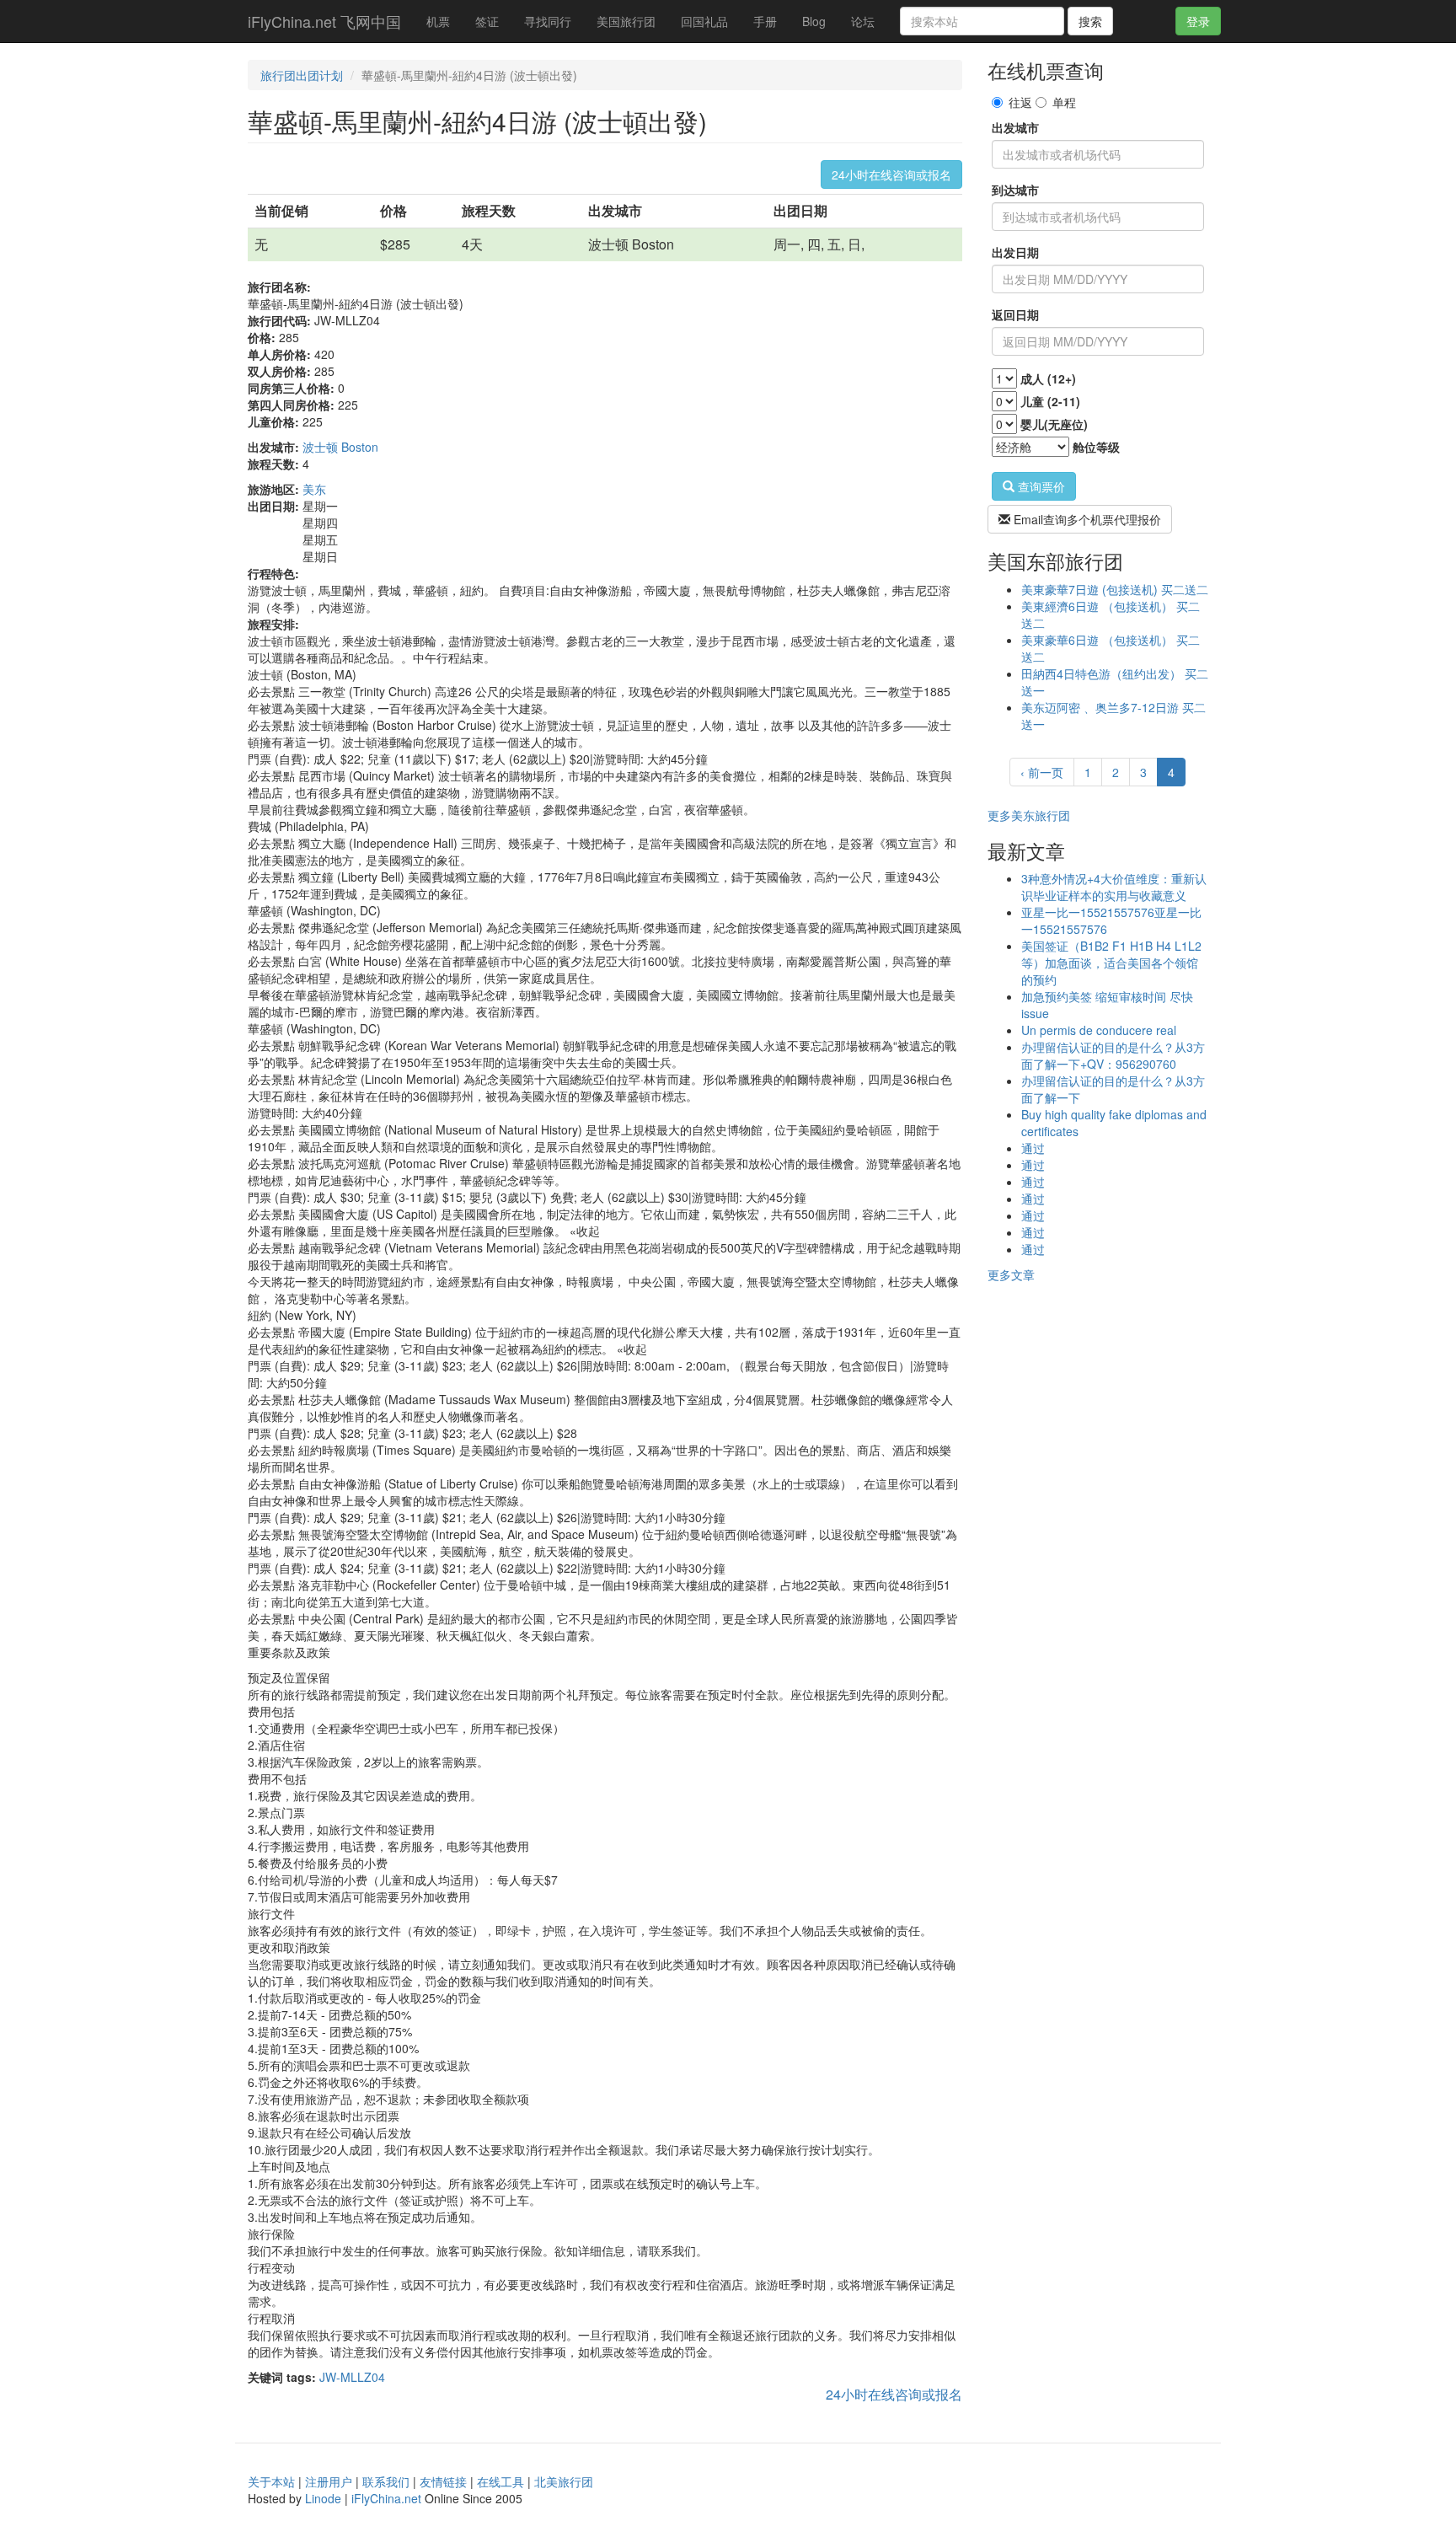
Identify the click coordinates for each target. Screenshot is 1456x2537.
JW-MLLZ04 (352, 2377)
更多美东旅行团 (1029, 815)
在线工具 (500, 2481)
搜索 (1090, 21)
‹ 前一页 (1042, 772)
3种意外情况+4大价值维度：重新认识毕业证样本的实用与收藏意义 (1114, 887)
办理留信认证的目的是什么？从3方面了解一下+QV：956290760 (1113, 1055)
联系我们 (386, 2481)
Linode (323, 2498)
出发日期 (1015, 252)
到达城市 (1015, 190)
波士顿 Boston (340, 447)
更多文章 (1011, 1274)
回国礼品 (704, 21)
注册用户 (329, 2481)
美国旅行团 (626, 21)
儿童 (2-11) (1050, 401)
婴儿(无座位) (1054, 424)
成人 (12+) (1048, 378)
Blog (814, 21)
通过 (1033, 1148)
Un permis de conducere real (1099, 1030)
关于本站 (271, 2481)
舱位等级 (1096, 447)
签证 (487, 21)
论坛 (863, 21)
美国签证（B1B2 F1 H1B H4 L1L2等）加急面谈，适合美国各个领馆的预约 (1111, 963)
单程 (1064, 102)
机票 (438, 21)
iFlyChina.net (386, 2498)
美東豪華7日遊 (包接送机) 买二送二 (1115, 589)
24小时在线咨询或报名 (891, 174)
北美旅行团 (564, 2481)
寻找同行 (548, 21)
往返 (1020, 102)
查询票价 (1040, 486)
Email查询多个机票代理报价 (1086, 519)
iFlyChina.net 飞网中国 (324, 21)
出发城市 (1015, 127)
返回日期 (1015, 314)
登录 (1198, 21)
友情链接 (443, 2481)
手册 (765, 21)
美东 (314, 489)
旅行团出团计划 (302, 75)
